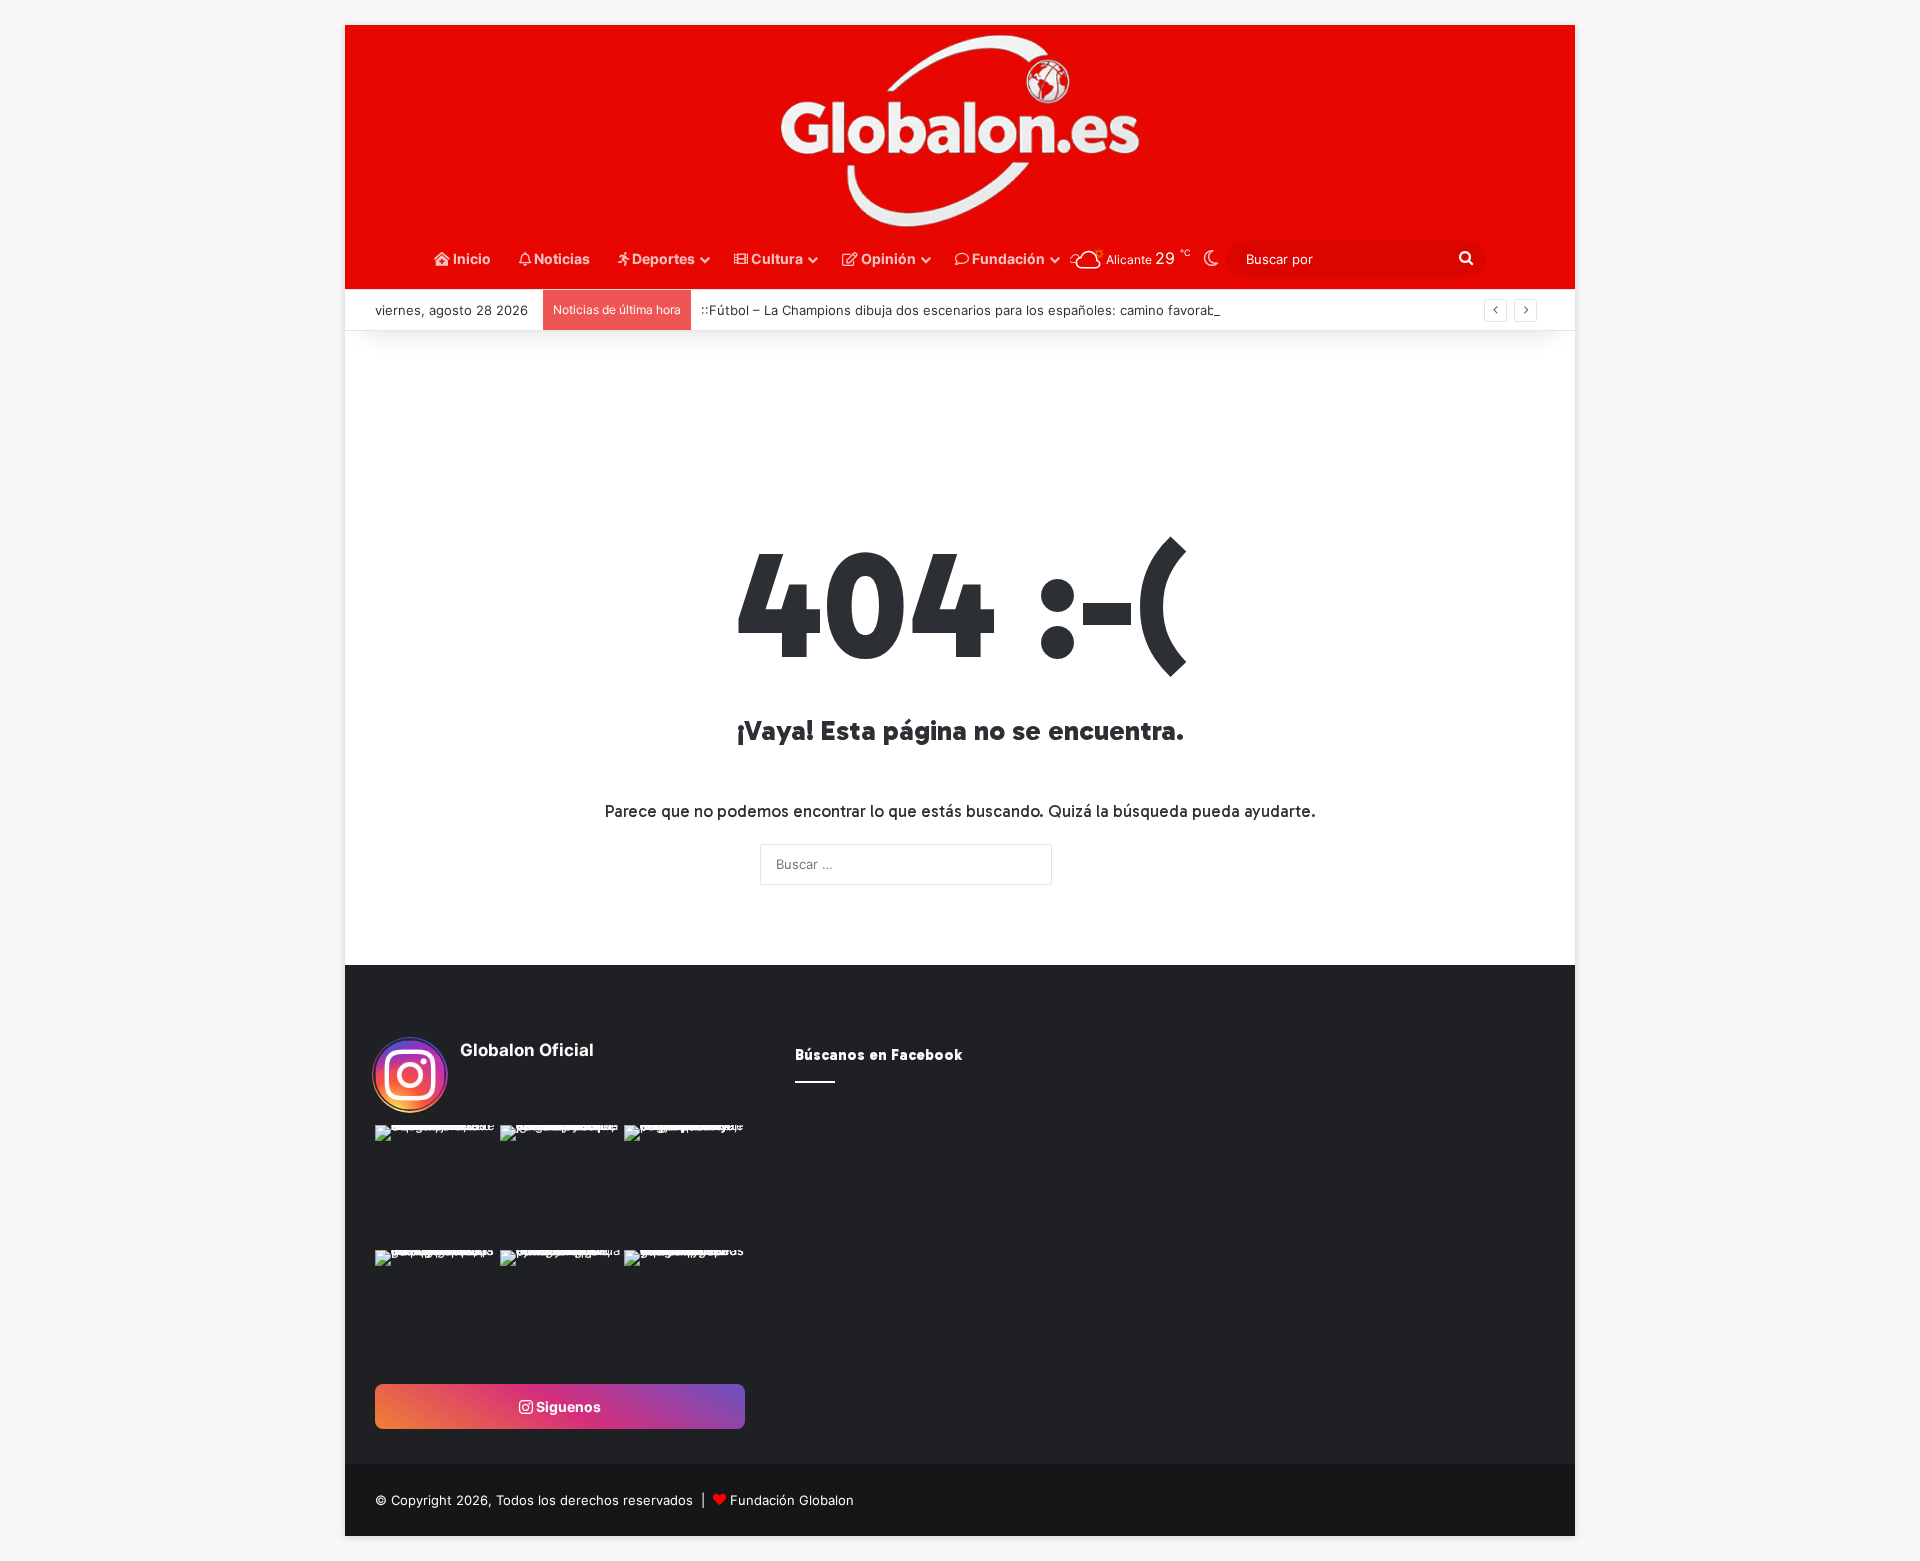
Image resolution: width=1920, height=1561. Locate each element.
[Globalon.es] (960, 132)
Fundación (1007, 258)
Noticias (560, 258)
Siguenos (567, 1406)
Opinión (887, 258)
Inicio (470, 258)
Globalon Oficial (527, 1050)
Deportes (662, 258)
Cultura (775, 258)
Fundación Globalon (792, 1500)
